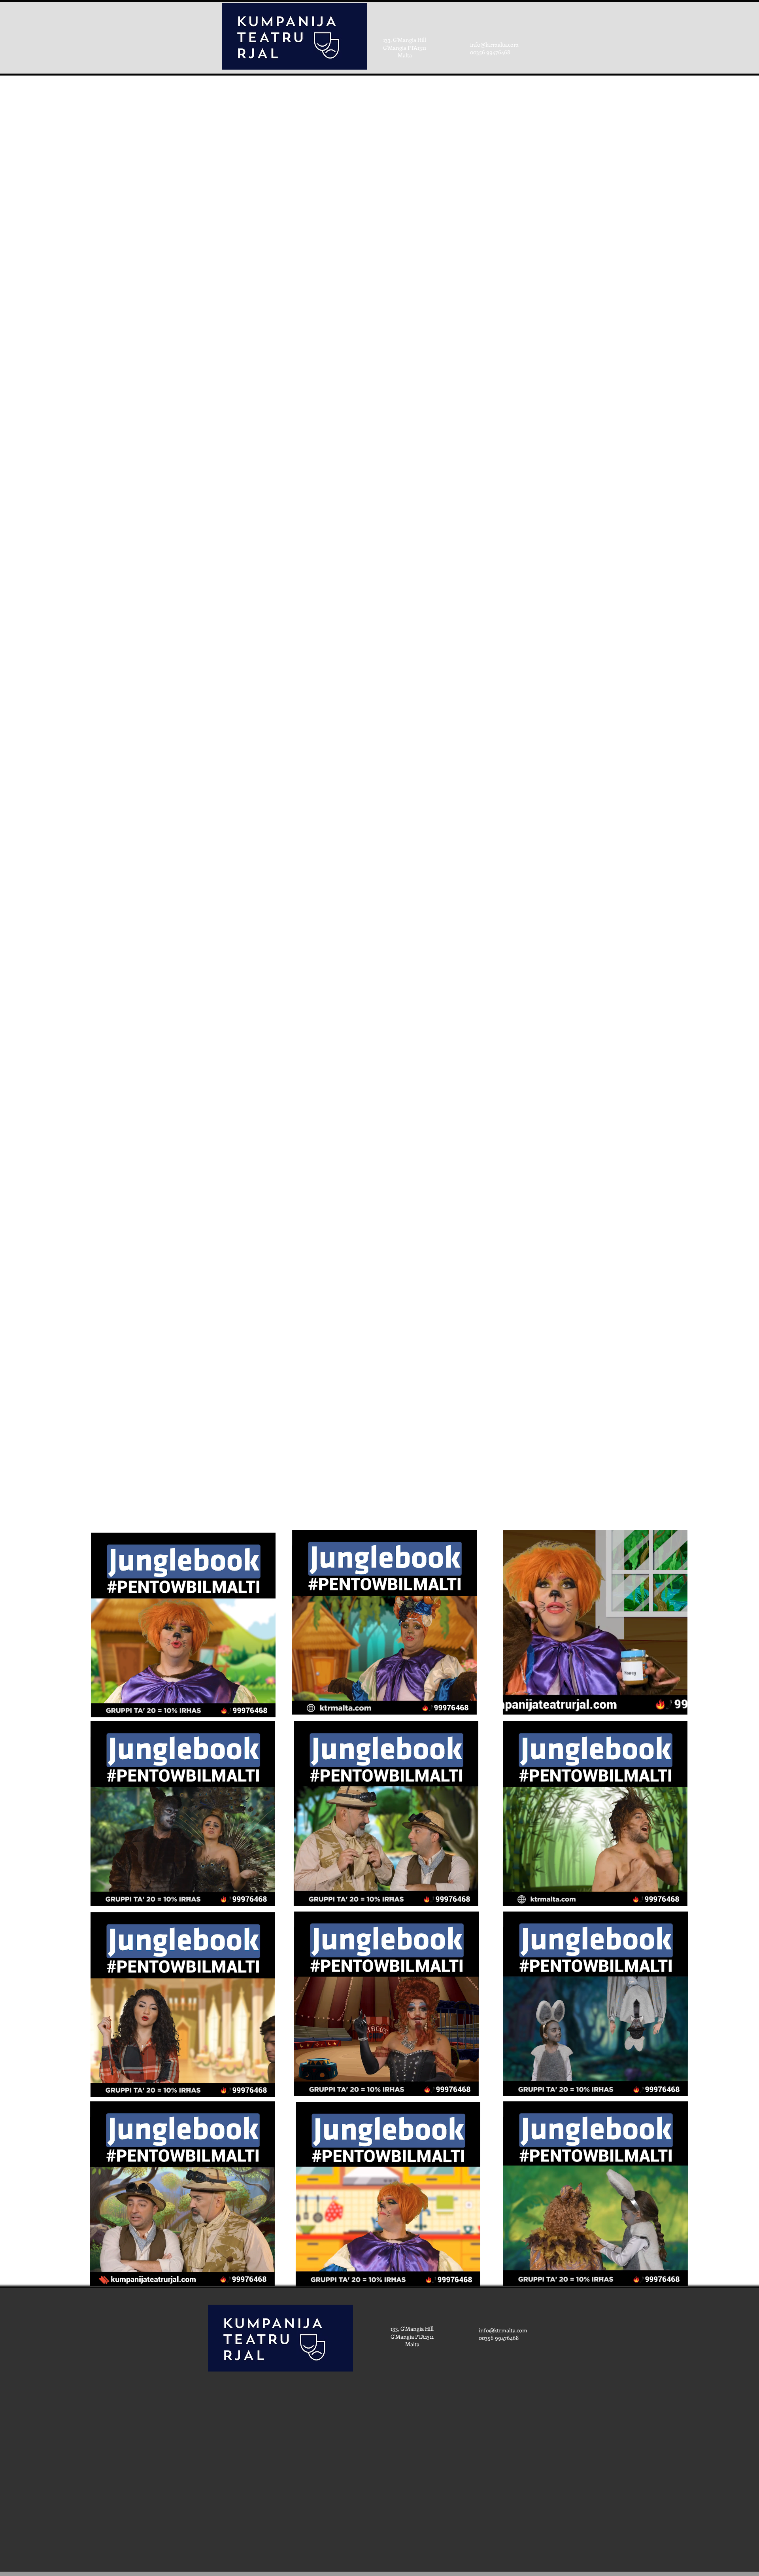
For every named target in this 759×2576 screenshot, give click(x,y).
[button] (265, 1709)
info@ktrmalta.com (503, 2330)
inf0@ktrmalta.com (494, 44)
